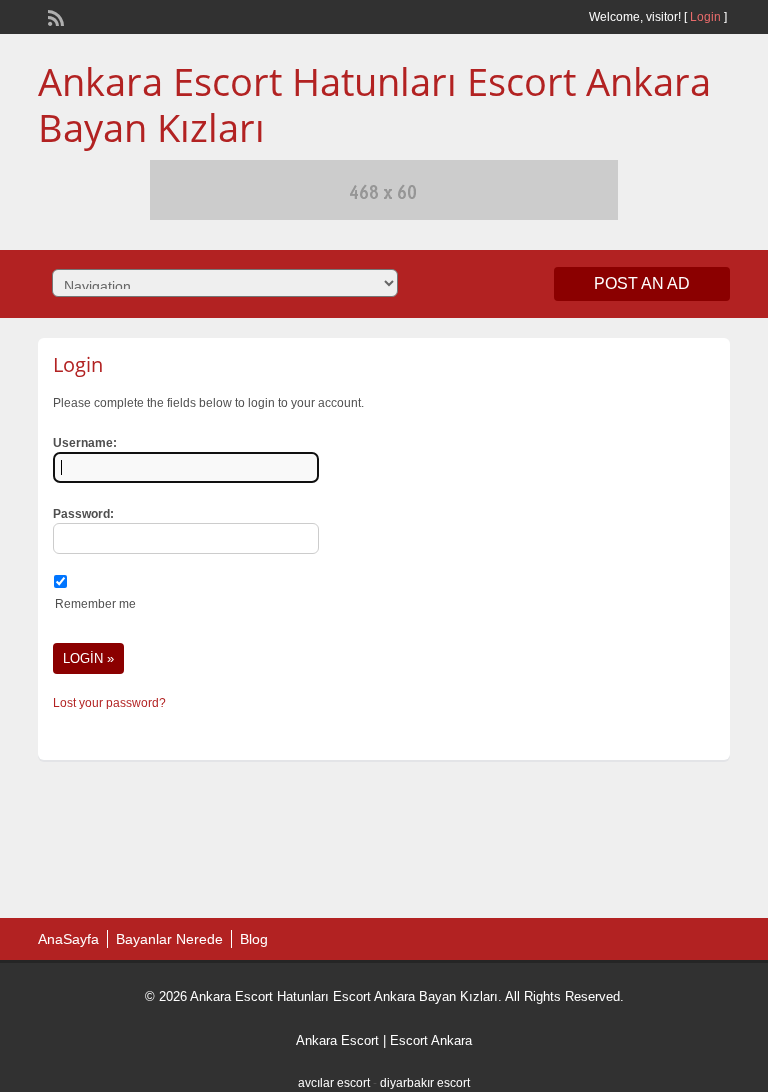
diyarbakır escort (425, 1083)
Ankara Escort (337, 1040)
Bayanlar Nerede (169, 939)
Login (705, 17)
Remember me (95, 604)
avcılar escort (334, 1083)
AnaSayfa (68, 939)
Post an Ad (642, 283)
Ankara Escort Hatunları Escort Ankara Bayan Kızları (374, 104)
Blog (254, 939)
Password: (83, 514)
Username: (85, 443)
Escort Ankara (431, 1040)
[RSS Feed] (54, 16)
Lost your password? (109, 703)
